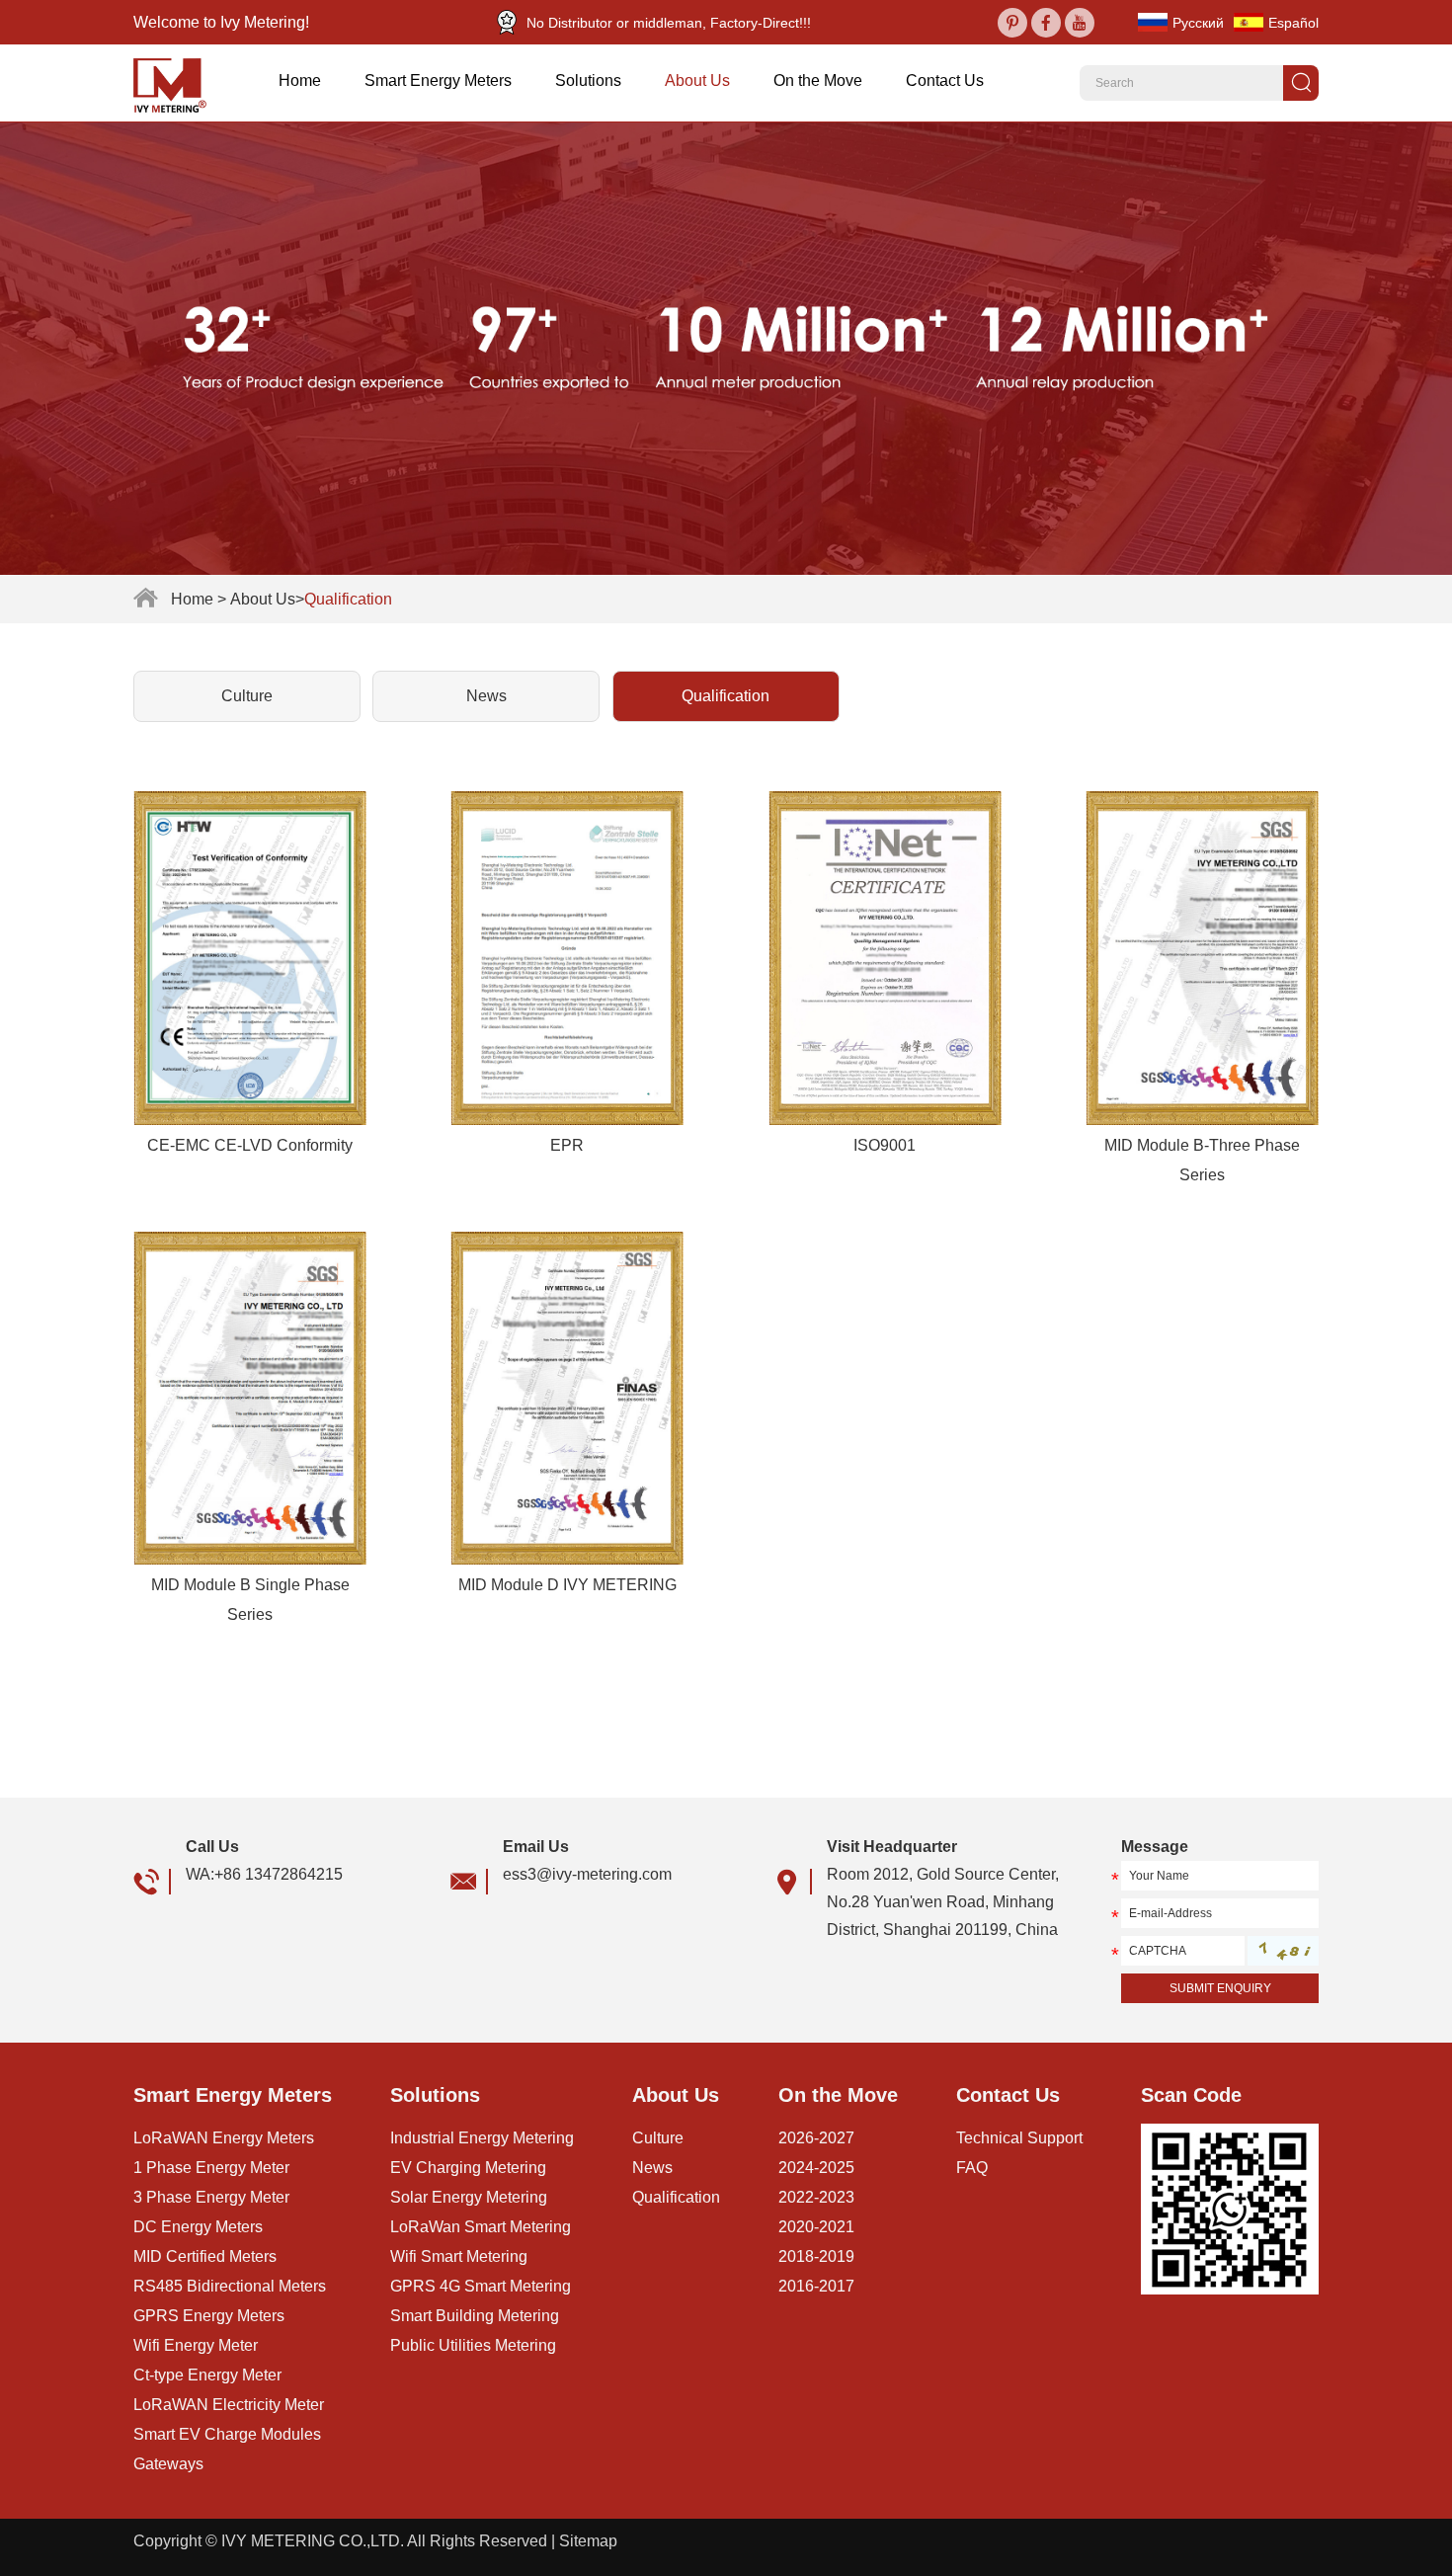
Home (300, 80)
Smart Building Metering (475, 2316)
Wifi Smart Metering (459, 2256)
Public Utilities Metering (473, 2345)
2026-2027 (816, 2138)
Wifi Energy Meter (196, 2345)
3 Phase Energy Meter (211, 2197)
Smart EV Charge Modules (227, 2434)
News (486, 696)
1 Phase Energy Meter (211, 2168)
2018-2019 (816, 2256)
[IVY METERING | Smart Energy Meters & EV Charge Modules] (177, 83)
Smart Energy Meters (438, 80)
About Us (697, 80)
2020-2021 (816, 2227)
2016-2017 (816, 2286)
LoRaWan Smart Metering (481, 2227)
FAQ (972, 2168)
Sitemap (588, 2541)
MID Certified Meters (205, 2256)
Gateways (168, 2464)
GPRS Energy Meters (209, 2316)
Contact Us (945, 80)
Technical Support (1019, 2138)
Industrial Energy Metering (482, 2138)
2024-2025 (816, 2168)
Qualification (726, 696)
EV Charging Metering (468, 2168)
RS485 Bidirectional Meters (230, 2286)
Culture (247, 696)
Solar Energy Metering (469, 2197)
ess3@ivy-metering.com (587, 1874)
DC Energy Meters (198, 2227)
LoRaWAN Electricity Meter (229, 2405)
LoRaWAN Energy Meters (224, 2138)
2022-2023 (816, 2197)
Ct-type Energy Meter (207, 2375)
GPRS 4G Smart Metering (481, 2286)
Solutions (588, 80)
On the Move (818, 80)
